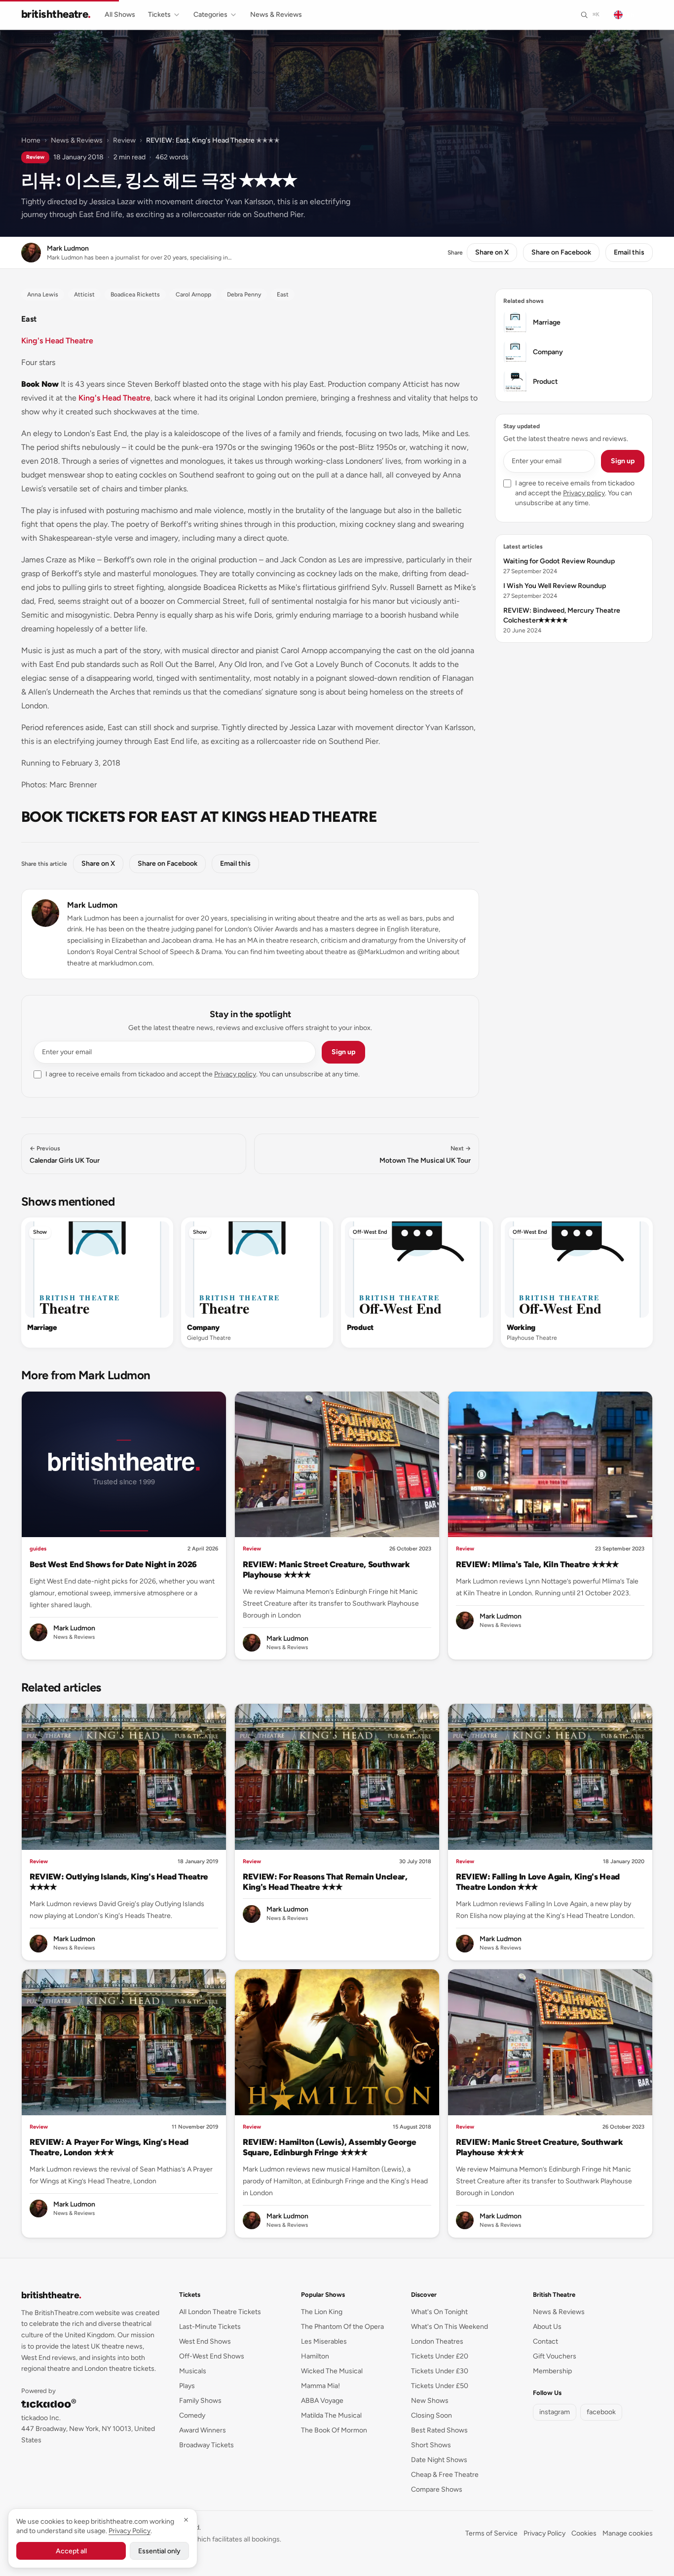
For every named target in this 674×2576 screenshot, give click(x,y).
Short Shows (431, 2445)
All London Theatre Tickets (220, 2312)
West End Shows (205, 2341)
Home (31, 140)
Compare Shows (437, 2489)
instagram (555, 2412)
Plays (187, 2386)
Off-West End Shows (212, 2356)
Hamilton (315, 2356)
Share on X (492, 252)
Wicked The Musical (332, 2371)
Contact (545, 2341)
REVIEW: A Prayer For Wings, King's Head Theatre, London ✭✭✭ (109, 2147)
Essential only (159, 2551)
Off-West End (370, 1232)
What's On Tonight (439, 2312)
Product (360, 1327)
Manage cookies (628, 2533)
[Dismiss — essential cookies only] (186, 2520)
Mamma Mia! (320, 2386)
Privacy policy (235, 1074)
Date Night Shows (439, 2460)
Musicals (193, 2371)
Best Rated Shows (439, 2430)
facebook (601, 2412)
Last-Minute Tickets (210, 2327)
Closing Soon (431, 2415)
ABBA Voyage (322, 2401)
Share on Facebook (561, 252)
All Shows (120, 15)
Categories (210, 15)
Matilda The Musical (331, 2415)
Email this (629, 252)
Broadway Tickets (206, 2445)
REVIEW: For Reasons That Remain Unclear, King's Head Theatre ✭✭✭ (325, 1882)
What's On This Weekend (449, 2327)
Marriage (42, 1327)
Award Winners (203, 2430)
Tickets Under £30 (440, 2371)
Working (521, 1327)
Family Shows (200, 2401)
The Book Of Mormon (334, 2430)
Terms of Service (491, 2533)
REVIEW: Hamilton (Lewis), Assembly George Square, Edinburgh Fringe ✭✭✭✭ (329, 2147)
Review (124, 140)
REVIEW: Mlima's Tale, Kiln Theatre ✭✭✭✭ (537, 1564)
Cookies (584, 2533)
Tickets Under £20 (440, 2356)
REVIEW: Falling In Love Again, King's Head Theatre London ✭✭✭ (538, 1882)
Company (203, 1327)
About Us (547, 2327)
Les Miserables (324, 2341)
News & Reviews (276, 15)
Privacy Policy (544, 2533)
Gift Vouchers (555, 2356)
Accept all (71, 2551)
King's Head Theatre (57, 341)
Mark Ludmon (92, 905)
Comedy (192, 2415)
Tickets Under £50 (440, 2386)
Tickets (159, 15)
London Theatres (437, 2341)
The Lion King (322, 2312)
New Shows (430, 2401)
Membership (552, 2371)
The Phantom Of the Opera (342, 2327)
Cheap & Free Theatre (445, 2475)
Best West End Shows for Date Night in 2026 (113, 1564)
